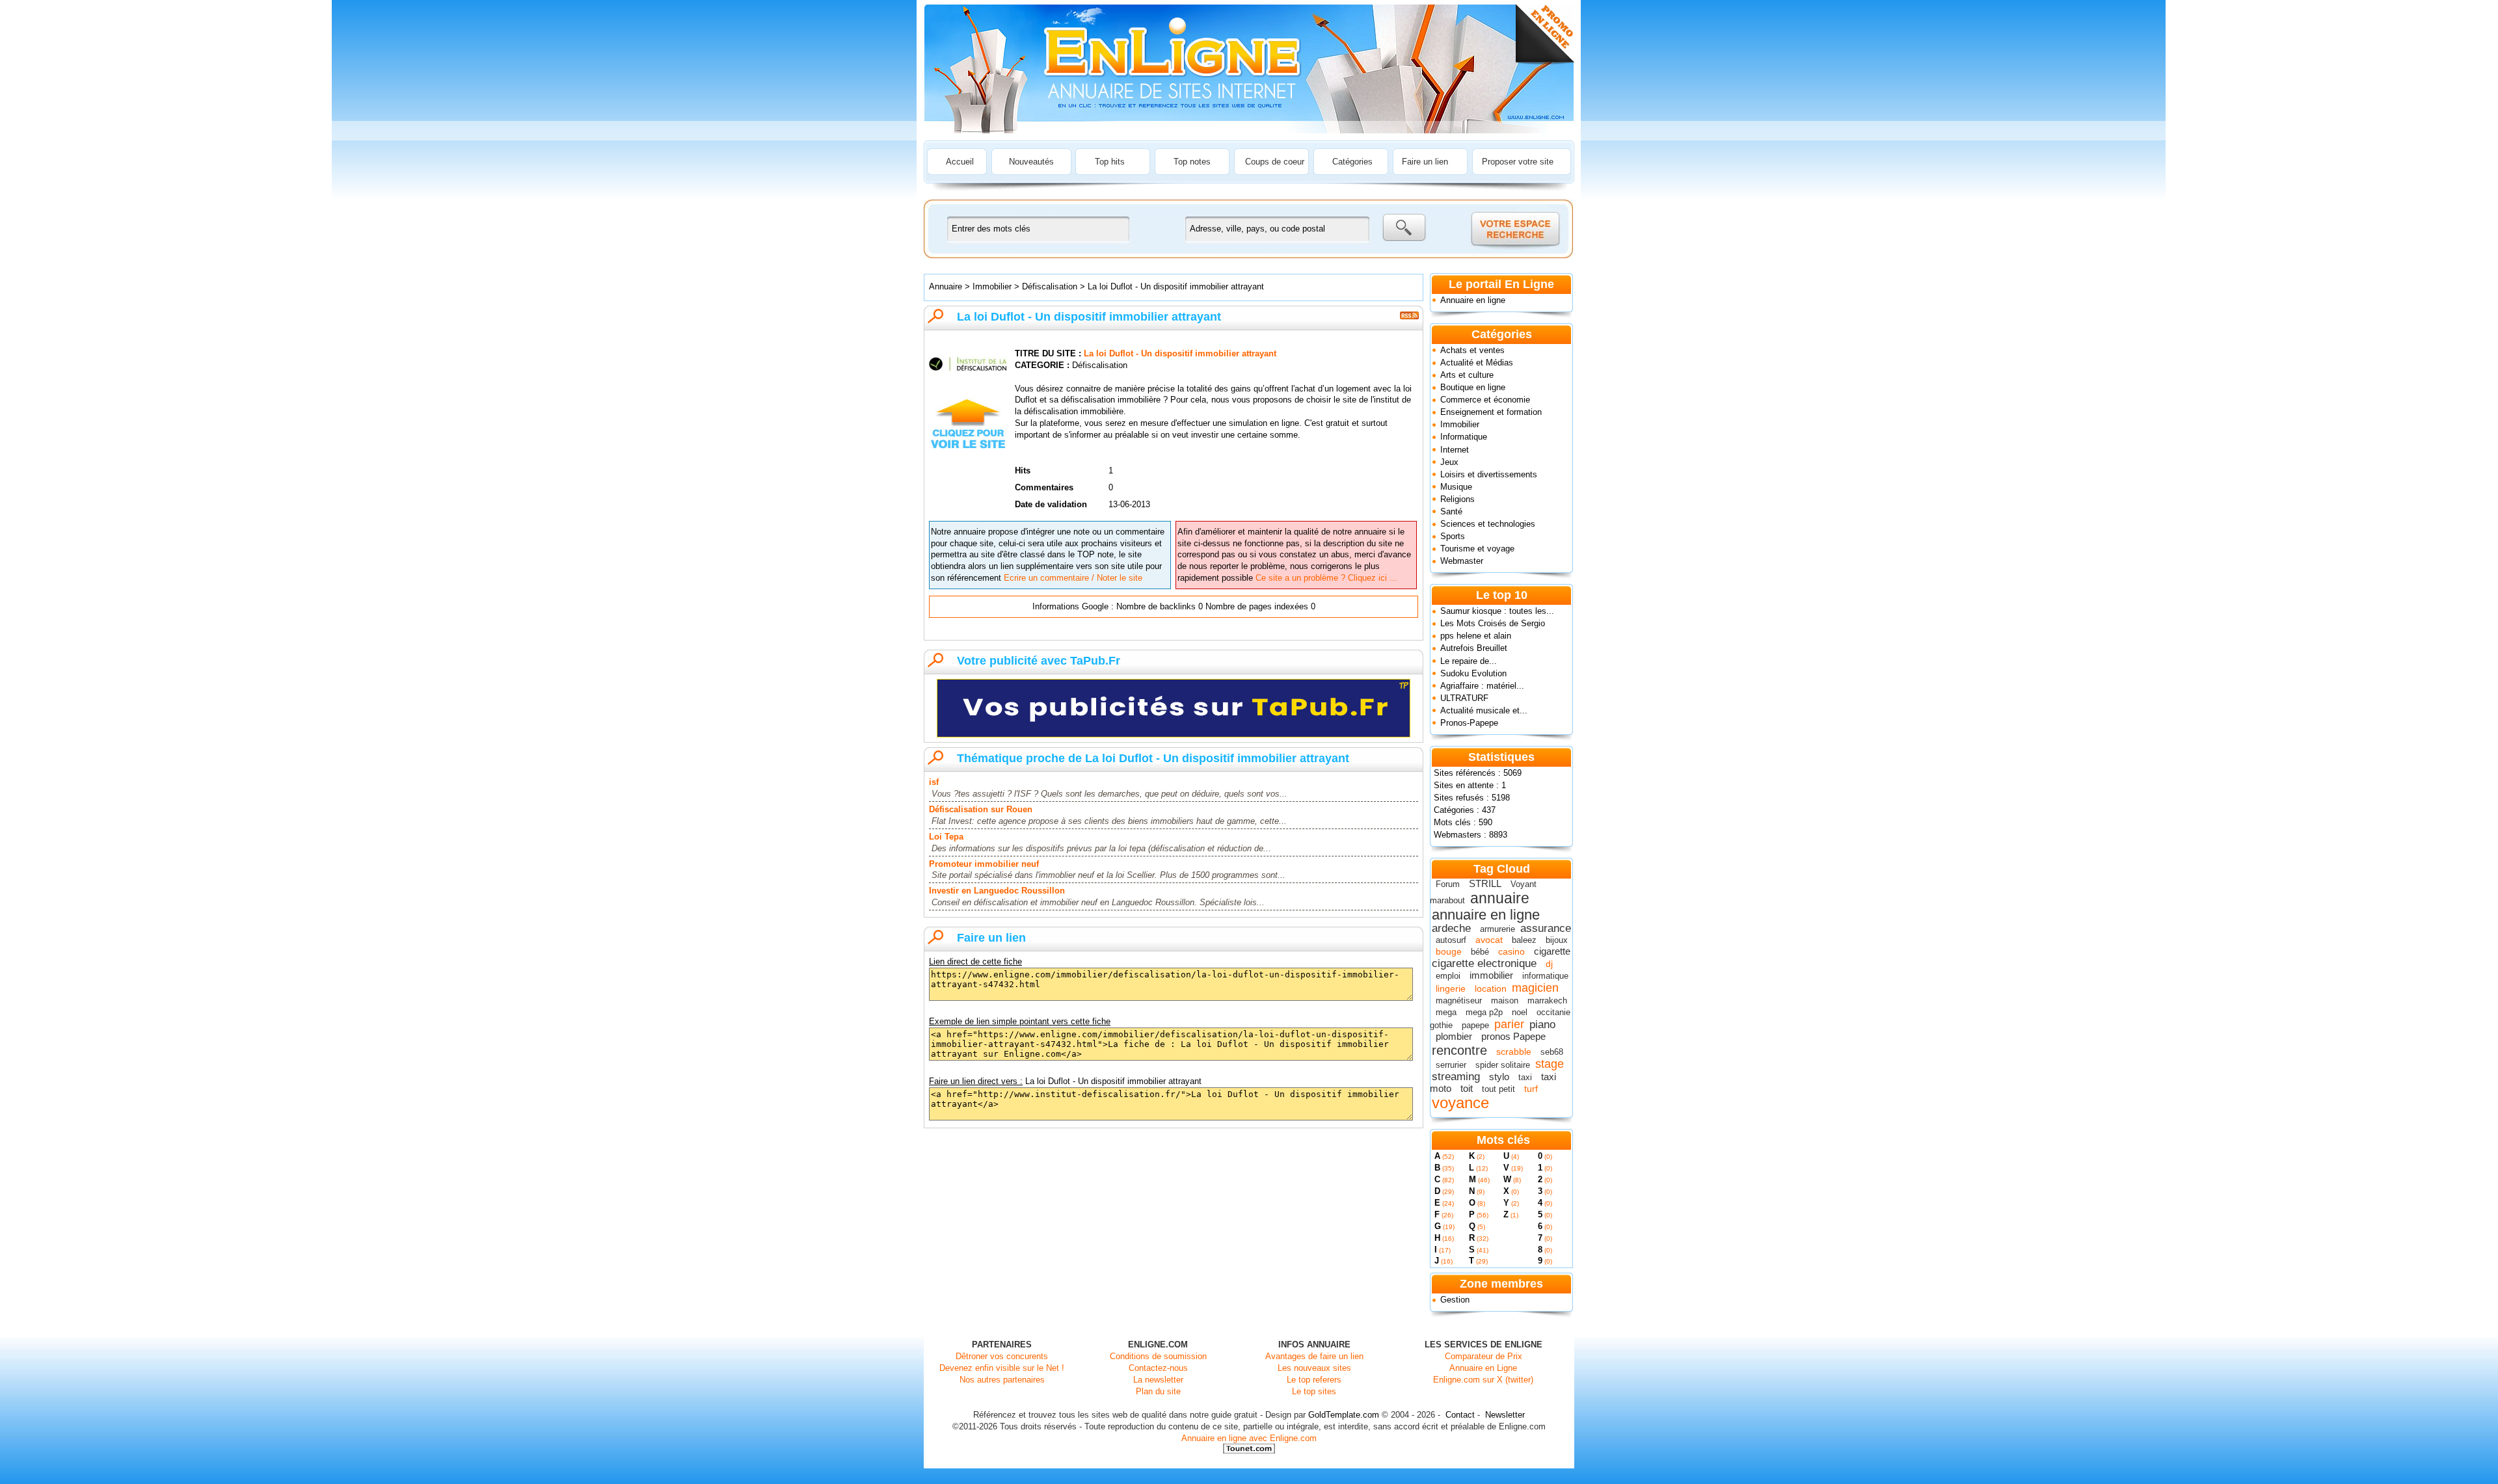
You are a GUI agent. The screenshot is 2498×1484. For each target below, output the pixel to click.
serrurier (1451, 1065)
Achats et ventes (1472, 350)
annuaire (1500, 898)
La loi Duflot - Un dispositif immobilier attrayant (1176, 286)
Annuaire (946, 286)
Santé (1451, 511)
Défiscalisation (1050, 286)
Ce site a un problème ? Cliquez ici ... (1326, 578)
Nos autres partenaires (1002, 1380)
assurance (1546, 928)
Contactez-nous (1158, 1368)
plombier (1454, 1036)
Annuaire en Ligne (1483, 1368)
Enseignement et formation (1491, 412)
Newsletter (1505, 1415)
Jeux (1449, 462)
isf (934, 782)
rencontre (1459, 1050)
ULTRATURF (1464, 698)
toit (1467, 1088)
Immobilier (1460, 424)
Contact (1460, 1415)
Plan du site (1158, 1391)
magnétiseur (1459, 1000)
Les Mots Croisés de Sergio (1493, 623)
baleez (1524, 940)
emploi (1448, 976)
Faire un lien (1425, 162)
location (1491, 988)
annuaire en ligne (1486, 915)
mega (1446, 1012)
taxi (1525, 1077)
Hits (1023, 470)
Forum (1448, 884)
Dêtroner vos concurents (1002, 1356)
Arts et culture (1467, 375)
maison (1505, 1000)
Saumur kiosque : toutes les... (1497, 611)
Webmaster (1462, 561)
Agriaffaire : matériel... (1482, 686)
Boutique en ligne (1473, 387)
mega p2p (1484, 1012)
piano (1542, 1025)
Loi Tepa (946, 837)
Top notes (1192, 162)
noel (1520, 1012)
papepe (1475, 1025)
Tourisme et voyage (1477, 549)
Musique (1456, 487)
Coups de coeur (1275, 162)
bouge (1449, 951)
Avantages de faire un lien (1314, 1356)
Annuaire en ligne (1473, 300)
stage (1550, 1064)
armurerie (1497, 929)
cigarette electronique (1484, 963)
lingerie (1451, 988)
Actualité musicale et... (1484, 710)
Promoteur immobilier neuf (984, 864)
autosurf (1451, 940)
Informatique (1464, 437)
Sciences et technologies (1488, 524)
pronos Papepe (1513, 1036)
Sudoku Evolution (1473, 673)
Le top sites (1314, 1391)
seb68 (1552, 1052)
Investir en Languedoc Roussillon (997, 891)
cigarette (1552, 951)
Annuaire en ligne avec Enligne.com (1249, 1438)
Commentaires (1044, 487)
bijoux (1557, 940)
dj (1549, 964)
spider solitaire (1503, 1065)
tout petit (1498, 1089)
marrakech (1547, 1000)
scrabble (1514, 1052)
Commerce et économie (1485, 400)
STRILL (1485, 883)
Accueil (960, 162)
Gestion (1455, 1300)
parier (1509, 1024)
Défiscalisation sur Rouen (981, 809)
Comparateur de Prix (1484, 1356)
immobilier (1491, 975)
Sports (1453, 536)
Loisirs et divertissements (1489, 474)
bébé (1480, 952)
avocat (1489, 940)
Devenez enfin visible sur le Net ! (1002, 1368)
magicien (1535, 988)
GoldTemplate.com (1344, 1415)
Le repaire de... (1469, 661)
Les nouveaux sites (1314, 1368)
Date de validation (1051, 504)
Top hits (1110, 162)
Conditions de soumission (1158, 1356)
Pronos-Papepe (1469, 723)
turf (1531, 1089)
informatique (1545, 976)
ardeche (1451, 928)
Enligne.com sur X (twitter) (1483, 1380)
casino (1511, 951)
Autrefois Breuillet (1474, 648)
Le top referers (1314, 1380)
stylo (1499, 1077)
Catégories (1352, 162)
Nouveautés (1031, 162)
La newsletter (1158, 1380)
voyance (1460, 1103)
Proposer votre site (1518, 162)
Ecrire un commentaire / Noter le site (1073, 578)
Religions (1457, 499)
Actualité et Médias (1477, 363)
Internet (1455, 450)
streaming (1456, 1077)
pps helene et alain (1476, 636)
